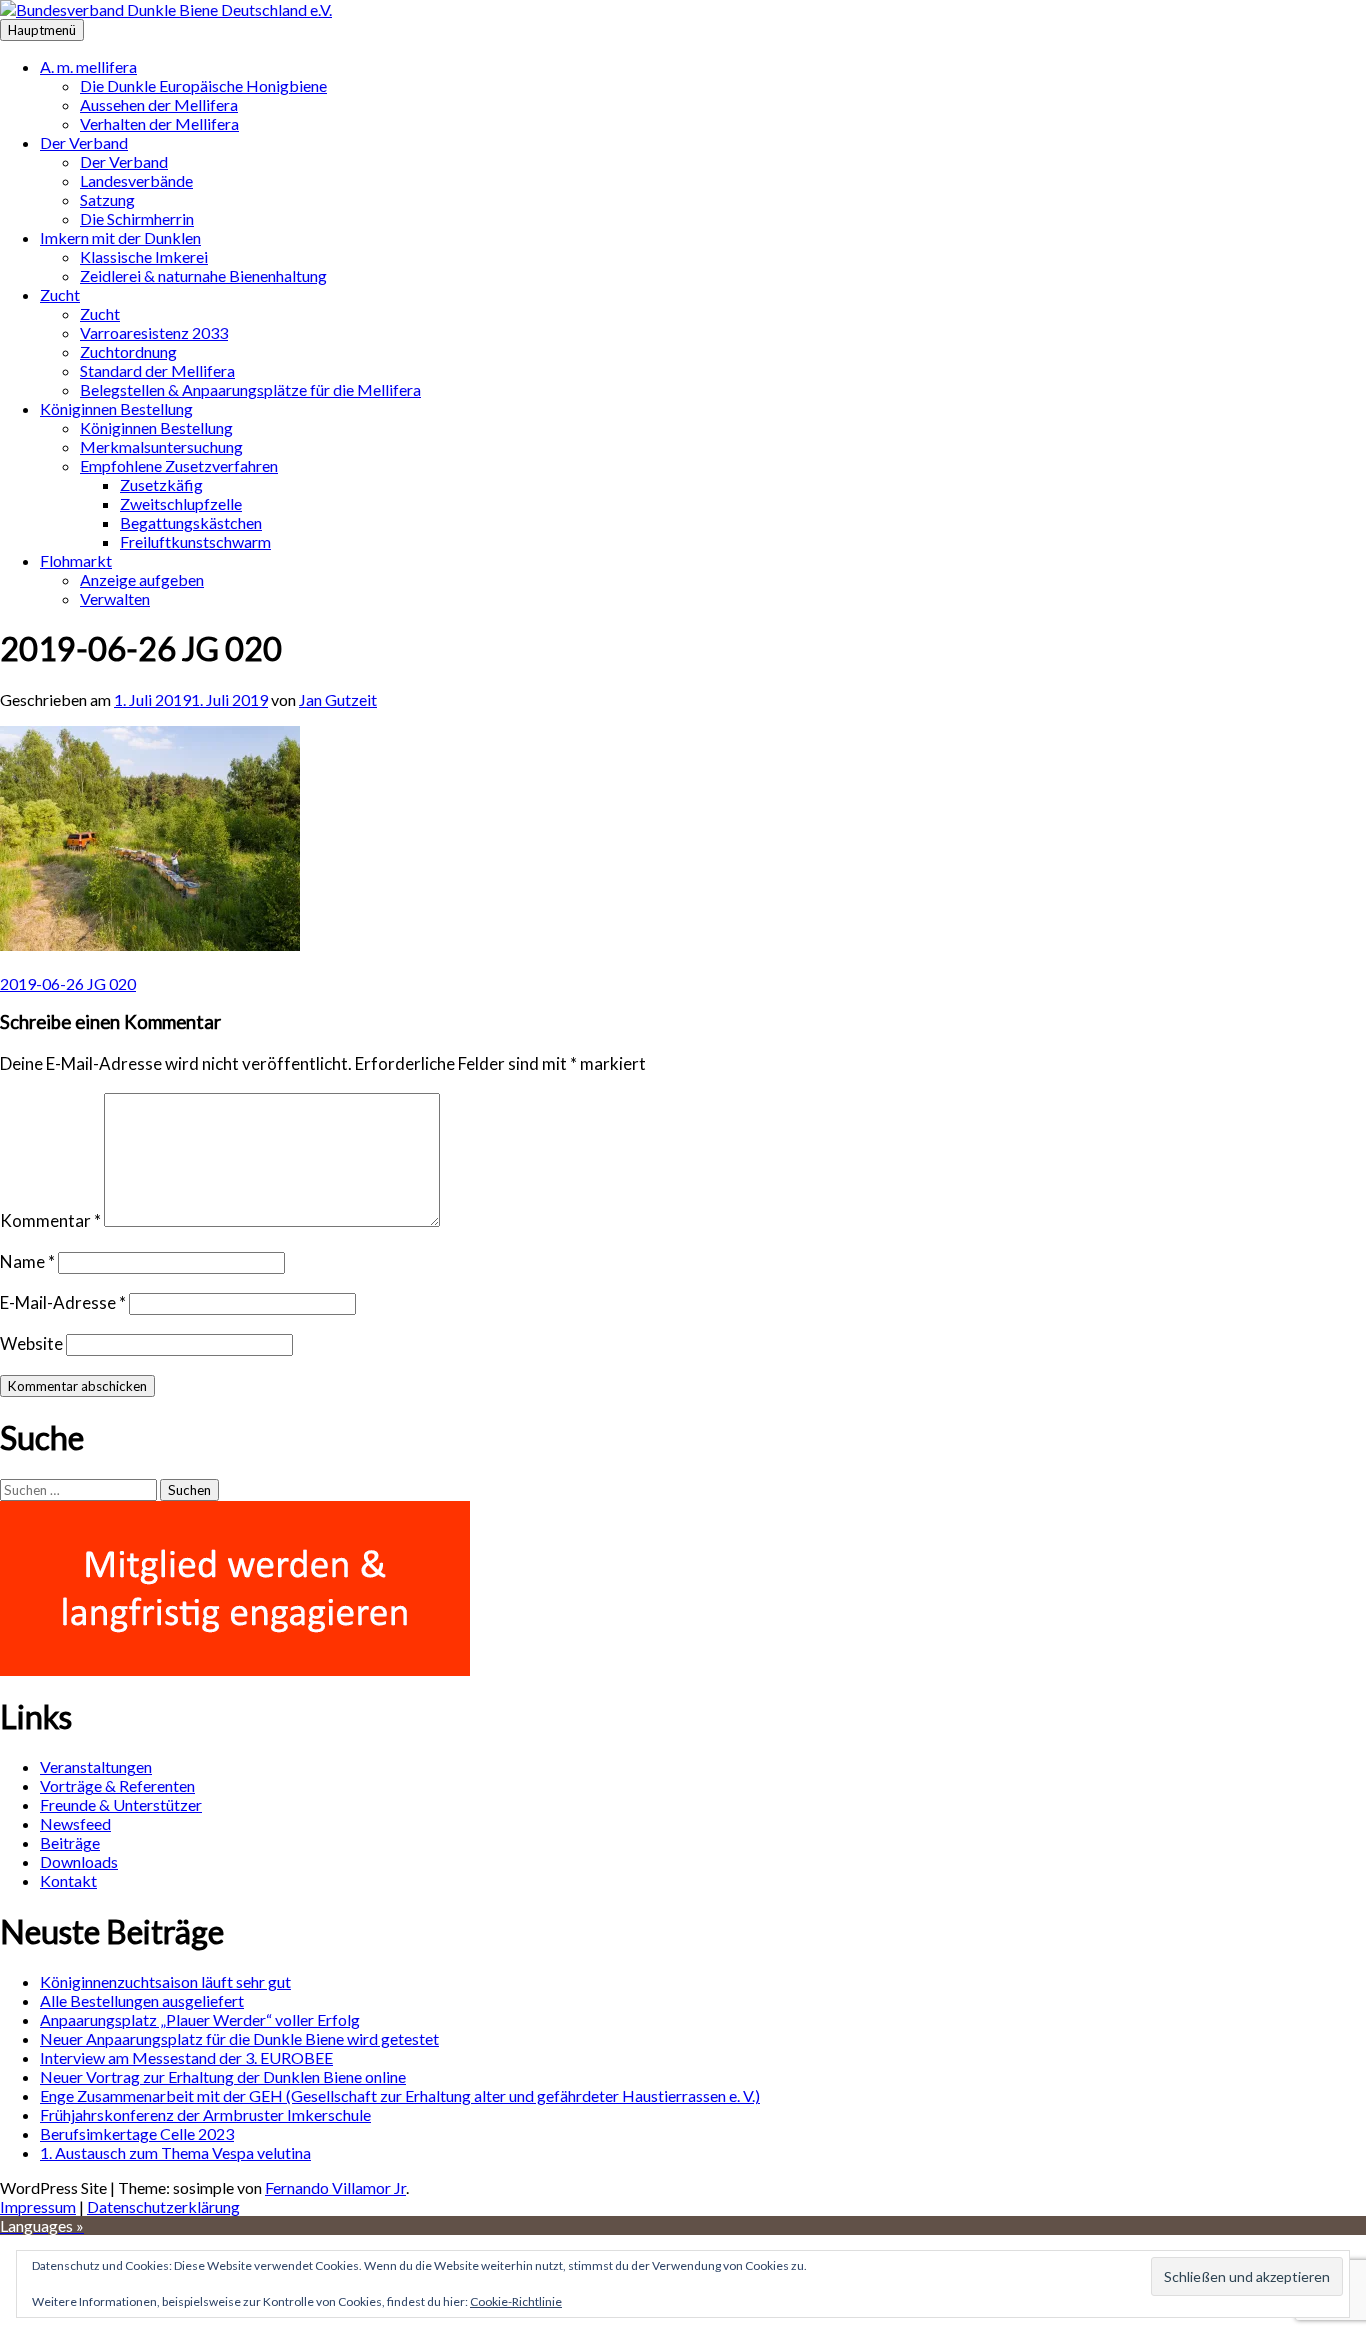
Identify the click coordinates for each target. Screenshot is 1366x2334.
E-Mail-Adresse (63, 1302)
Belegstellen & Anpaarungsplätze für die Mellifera (250, 389)
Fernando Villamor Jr (335, 2187)
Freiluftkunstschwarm (195, 541)
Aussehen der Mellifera (159, 104)
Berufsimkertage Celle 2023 (137, 2133)
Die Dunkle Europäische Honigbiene (203, 85)
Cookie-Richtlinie (516, 2301)
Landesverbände (136, 180)
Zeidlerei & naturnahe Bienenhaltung (203, 275)
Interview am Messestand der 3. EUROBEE (186, 2057)
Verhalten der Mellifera (159, 123)
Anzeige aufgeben (142, 579)
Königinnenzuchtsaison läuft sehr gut (165, 1981)
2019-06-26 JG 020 (68, 983)
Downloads (79, 1861)
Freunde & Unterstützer (121, 1804)
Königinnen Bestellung (116, 408)
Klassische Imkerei (144, 256)
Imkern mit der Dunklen (120, 237)
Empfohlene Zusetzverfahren (179, 465)
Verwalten (115, 598)
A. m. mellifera (88, 66)
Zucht (60, 294)
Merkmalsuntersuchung (161, 446)
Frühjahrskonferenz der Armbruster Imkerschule (205, 2114)
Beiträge (70, 1842)
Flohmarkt (76, 560)
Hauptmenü (42, 30)
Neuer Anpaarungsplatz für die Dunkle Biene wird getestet (239, 2038)
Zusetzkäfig (161, 484)
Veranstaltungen (96, 1766)
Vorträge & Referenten (117, 1785)
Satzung (107, 199)
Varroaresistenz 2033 (154, 332)
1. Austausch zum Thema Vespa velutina (175, 2152)
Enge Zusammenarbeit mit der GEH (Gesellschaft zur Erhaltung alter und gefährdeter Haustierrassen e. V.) (400, 2095)
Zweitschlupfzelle (181, 503)
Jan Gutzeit (338, 699)
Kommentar (50, 1220)
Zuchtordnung (128, 351)
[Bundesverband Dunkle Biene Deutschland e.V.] (166, 9)
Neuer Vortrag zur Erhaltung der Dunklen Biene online (223, 2076)
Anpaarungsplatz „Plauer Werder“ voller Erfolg (200, 2019)
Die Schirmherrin (137, 218)
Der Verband (84, 142)
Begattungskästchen (191, 522)
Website (31, 1343)
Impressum (38, 2206)
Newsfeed (75, 1823)
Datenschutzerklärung (163, 2206)
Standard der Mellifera (157, 370)
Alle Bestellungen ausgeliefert (142, 2000)
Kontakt (68, 1880)
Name (27, 1261)
